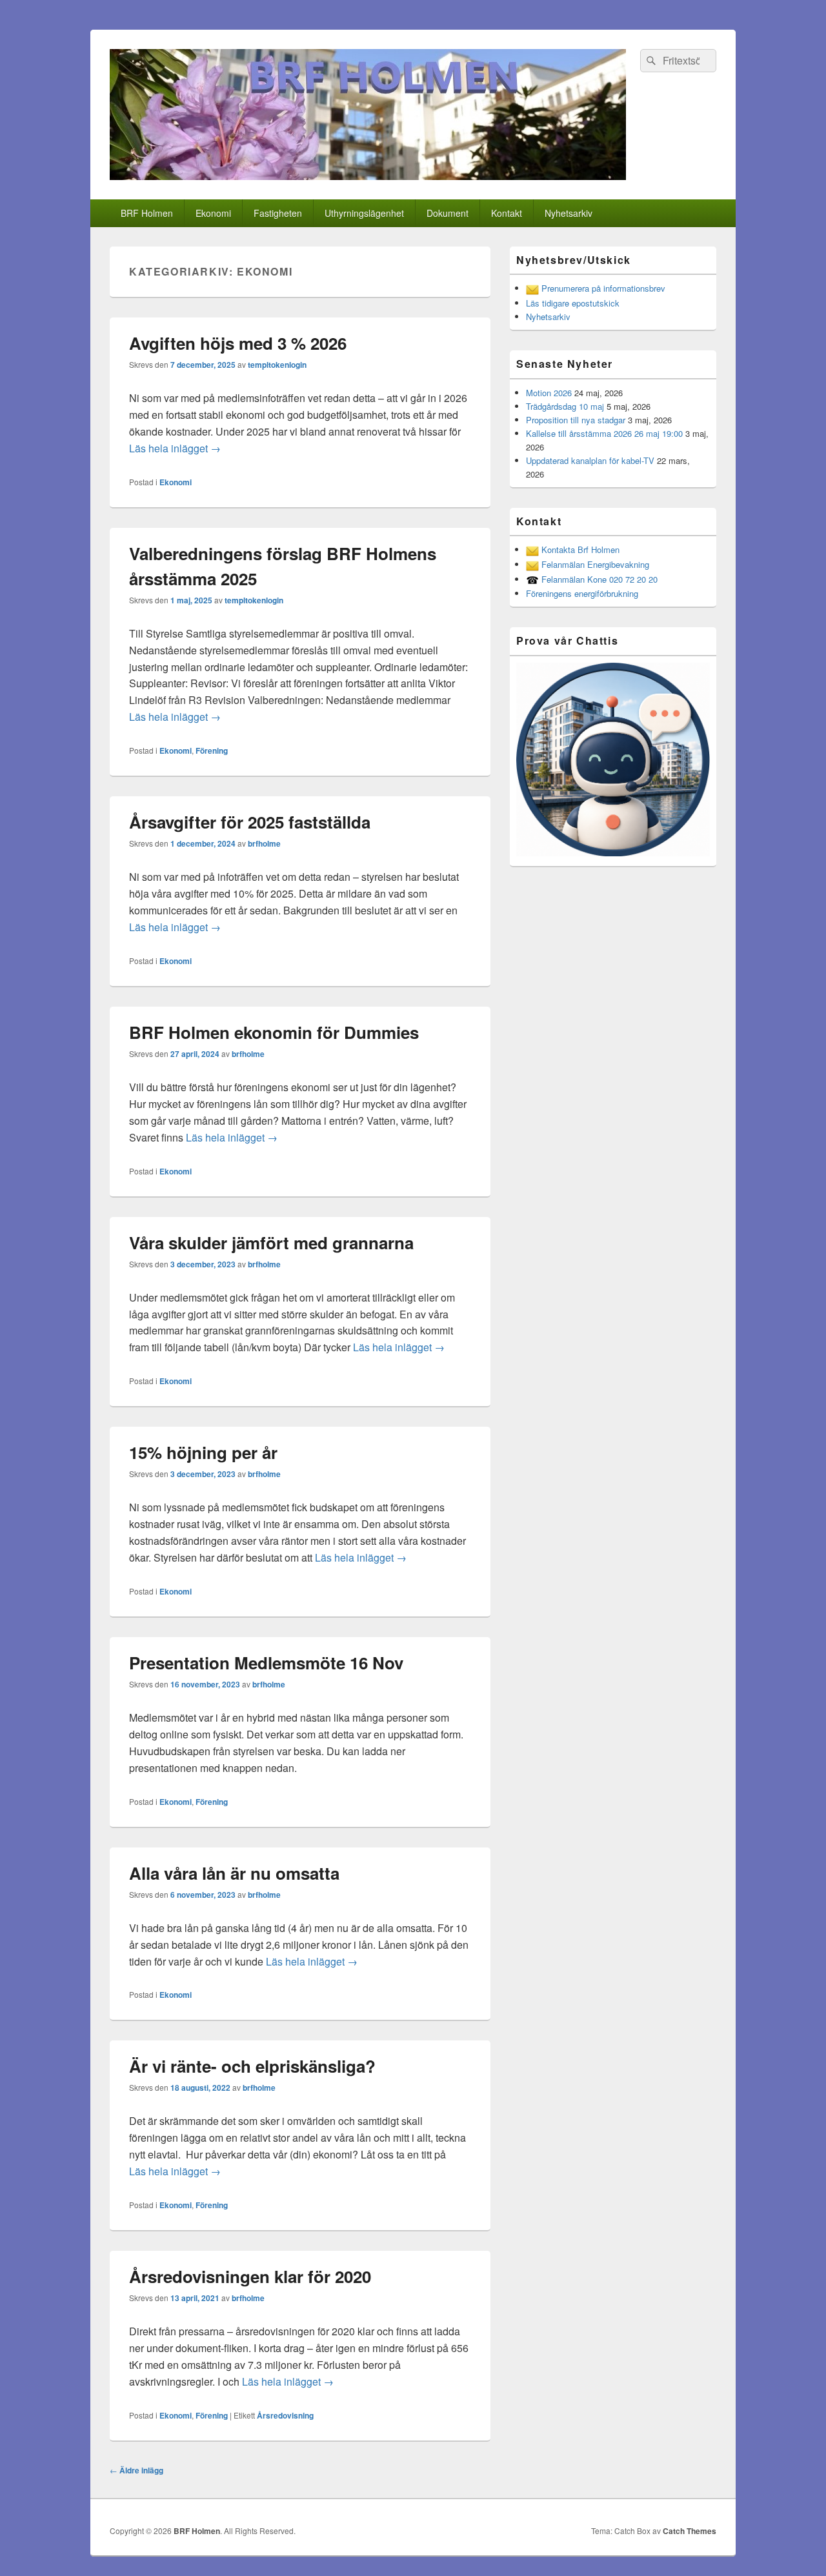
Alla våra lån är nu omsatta (234, 1873)
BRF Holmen (147, 213)
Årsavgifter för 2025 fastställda (250, 822)
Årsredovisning (285, 2415)
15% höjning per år (203, 1452)
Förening (212, 750)
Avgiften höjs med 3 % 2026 (238, 343)
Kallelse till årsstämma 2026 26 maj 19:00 (604, 433)
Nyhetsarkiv (569, 213)
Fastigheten (278, 213)
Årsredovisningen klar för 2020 (250, 2276)
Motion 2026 (549, 393)
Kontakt (507, 213)
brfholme (264, 843)
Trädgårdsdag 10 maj (565, 406)
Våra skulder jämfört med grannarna (271, 1243)
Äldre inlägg (136, 2470)
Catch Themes (690, 2531)
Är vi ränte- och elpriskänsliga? (252, 2066)
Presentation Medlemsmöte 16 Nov (266, 1663)
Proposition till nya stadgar (576, 420)
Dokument (448, 213)
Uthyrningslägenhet (364, 213)
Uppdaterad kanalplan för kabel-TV (590, 460)
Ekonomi (213, 213)
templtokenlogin (277, 365)
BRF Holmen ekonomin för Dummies (274, 1032)
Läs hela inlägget (175, 448)
